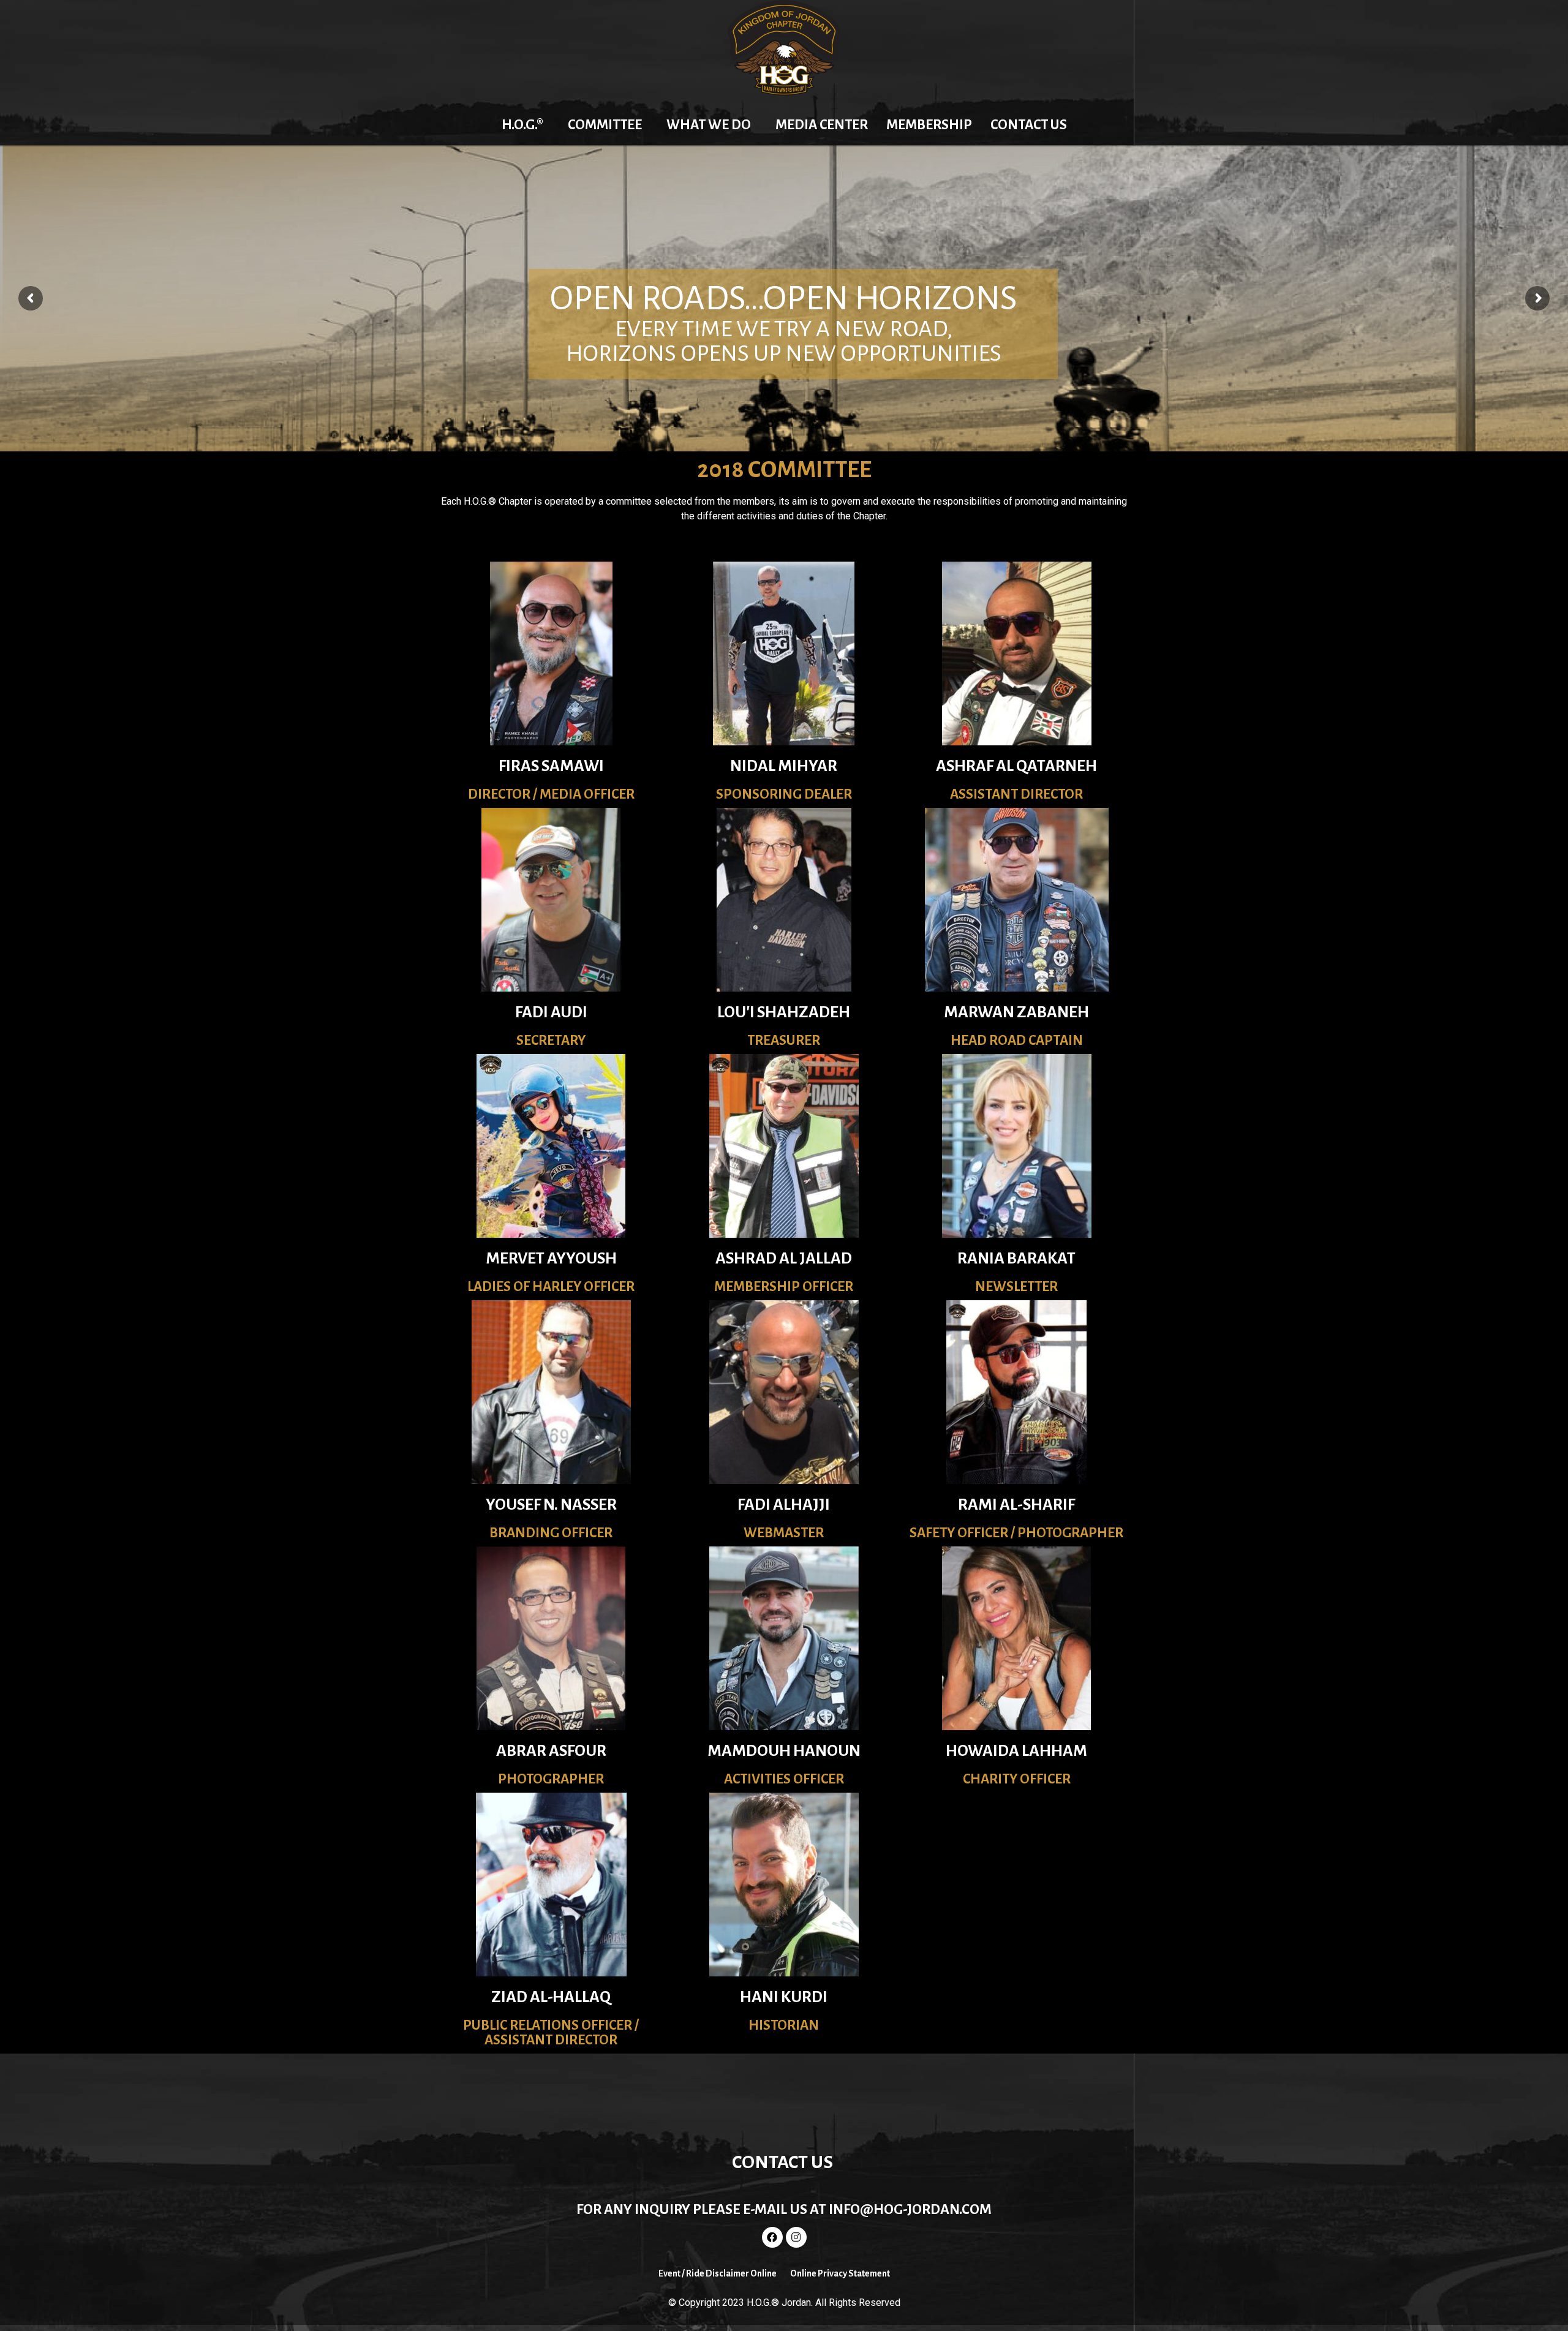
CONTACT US (1029, 125)
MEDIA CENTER (822, 125)
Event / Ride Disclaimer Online (718, 2273)
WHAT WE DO (709, 125)
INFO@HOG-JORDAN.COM (910, 2209)
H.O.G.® (522, 125)
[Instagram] (796, 2237)
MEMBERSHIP (929, 125)
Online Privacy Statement (840, 2273)
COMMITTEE (605, 125)
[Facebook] (772, 2237)
